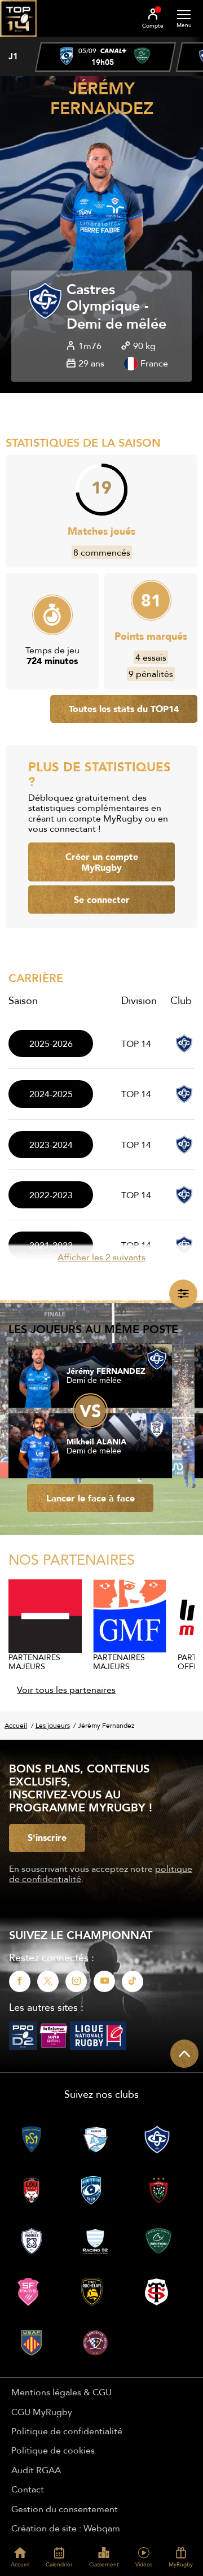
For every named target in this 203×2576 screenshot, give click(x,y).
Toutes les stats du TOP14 (124, 709)
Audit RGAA (36, 2470)
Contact (28, 2489)
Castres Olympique (103, 298)
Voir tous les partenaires (66, 1689)
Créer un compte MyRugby (102, 862)
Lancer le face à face (91, 1498)
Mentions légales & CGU (61, 2392)
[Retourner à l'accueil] (18, 40)
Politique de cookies (53, 2450)
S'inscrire (47, 1837)
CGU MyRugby (42, 2412)
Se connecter (102, 900)
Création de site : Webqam (66, 2528)
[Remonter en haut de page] (184, 2054)
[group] (105, 57)
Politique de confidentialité (67, 2431)
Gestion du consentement (65, 2509)
